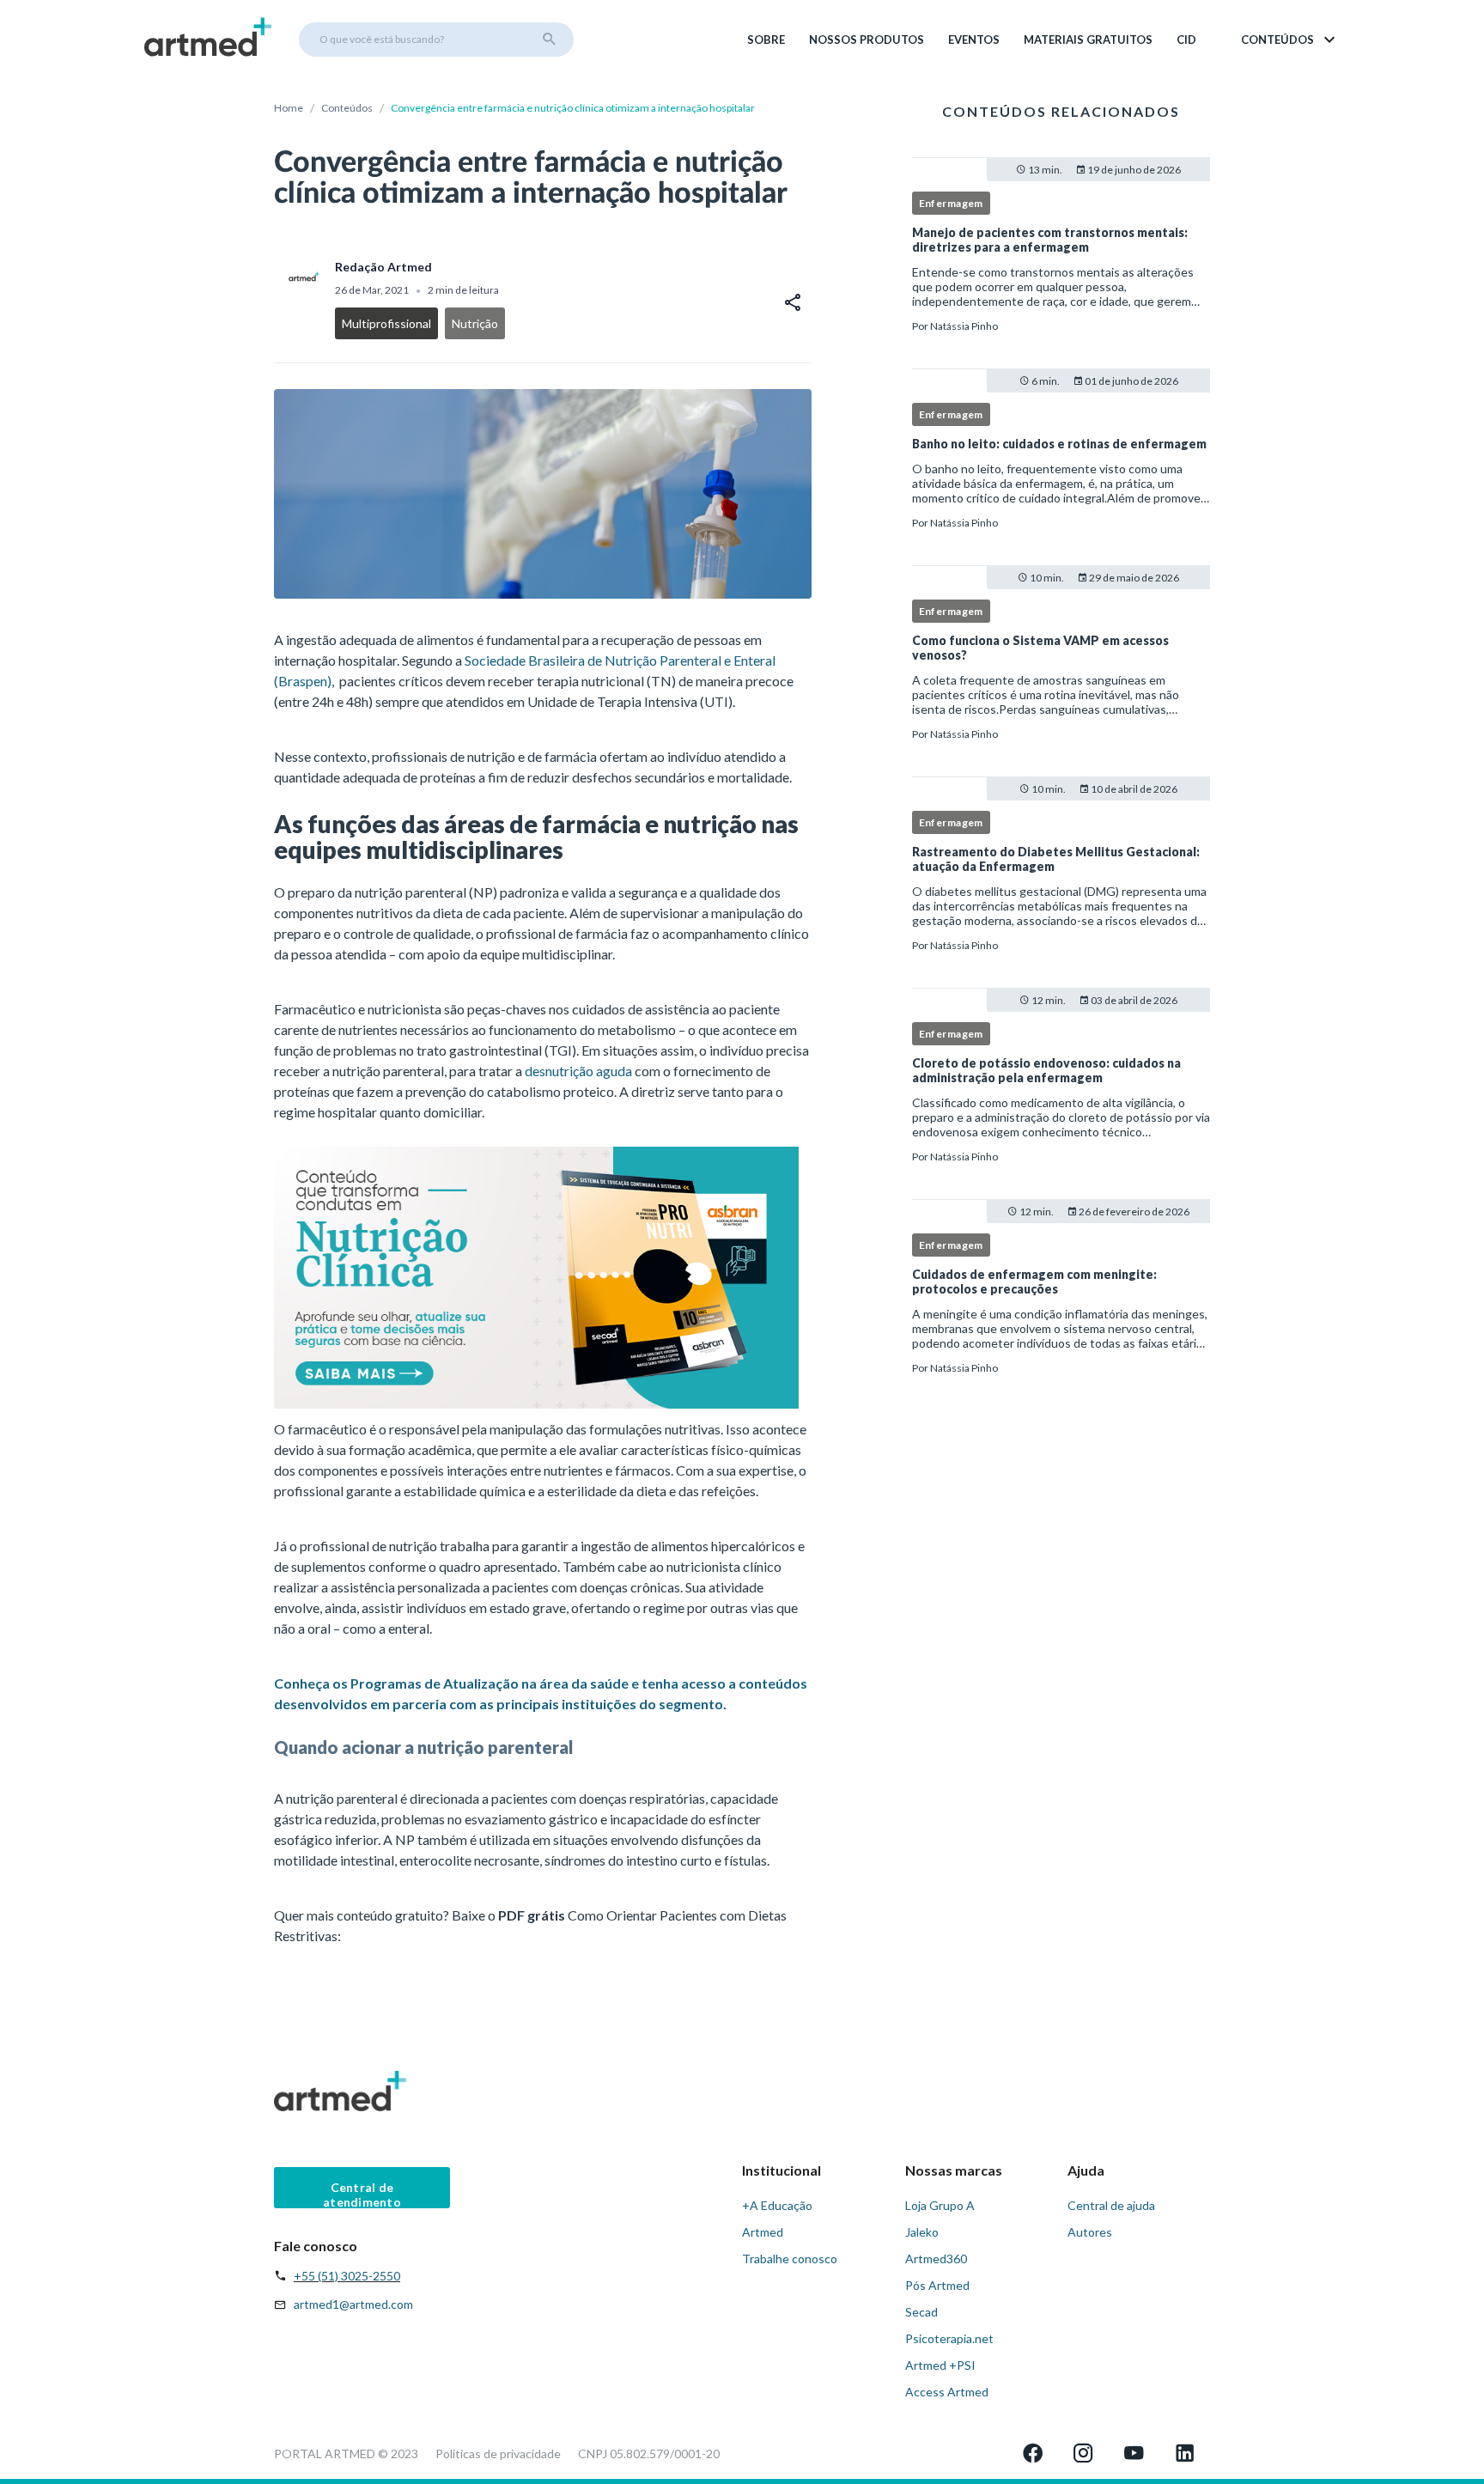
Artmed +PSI (940, 2365)
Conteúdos (347, 108)
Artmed (763, 2232)
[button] (1289, 40)
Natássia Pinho (964, 326)
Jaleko (922, 2232)
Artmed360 (936, 2259)
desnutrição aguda (578, 1071)
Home (289, 108)
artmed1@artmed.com (353, 2304)
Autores (1090, 2232)
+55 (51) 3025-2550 (347, 2276)
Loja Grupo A (940, 2205)
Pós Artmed (937, 2285)
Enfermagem (951, 203)
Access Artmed (947, 2392)
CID (1186, 40)
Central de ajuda (1111, 2205)
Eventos (974, 40)
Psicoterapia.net (949, 2338)
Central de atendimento (362, 2194)
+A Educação (777, 2205)
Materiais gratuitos (1088, 40)
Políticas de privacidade (498, 2454)
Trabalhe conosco (790, 2259)
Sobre (766, 40)
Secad (921, 2312)
